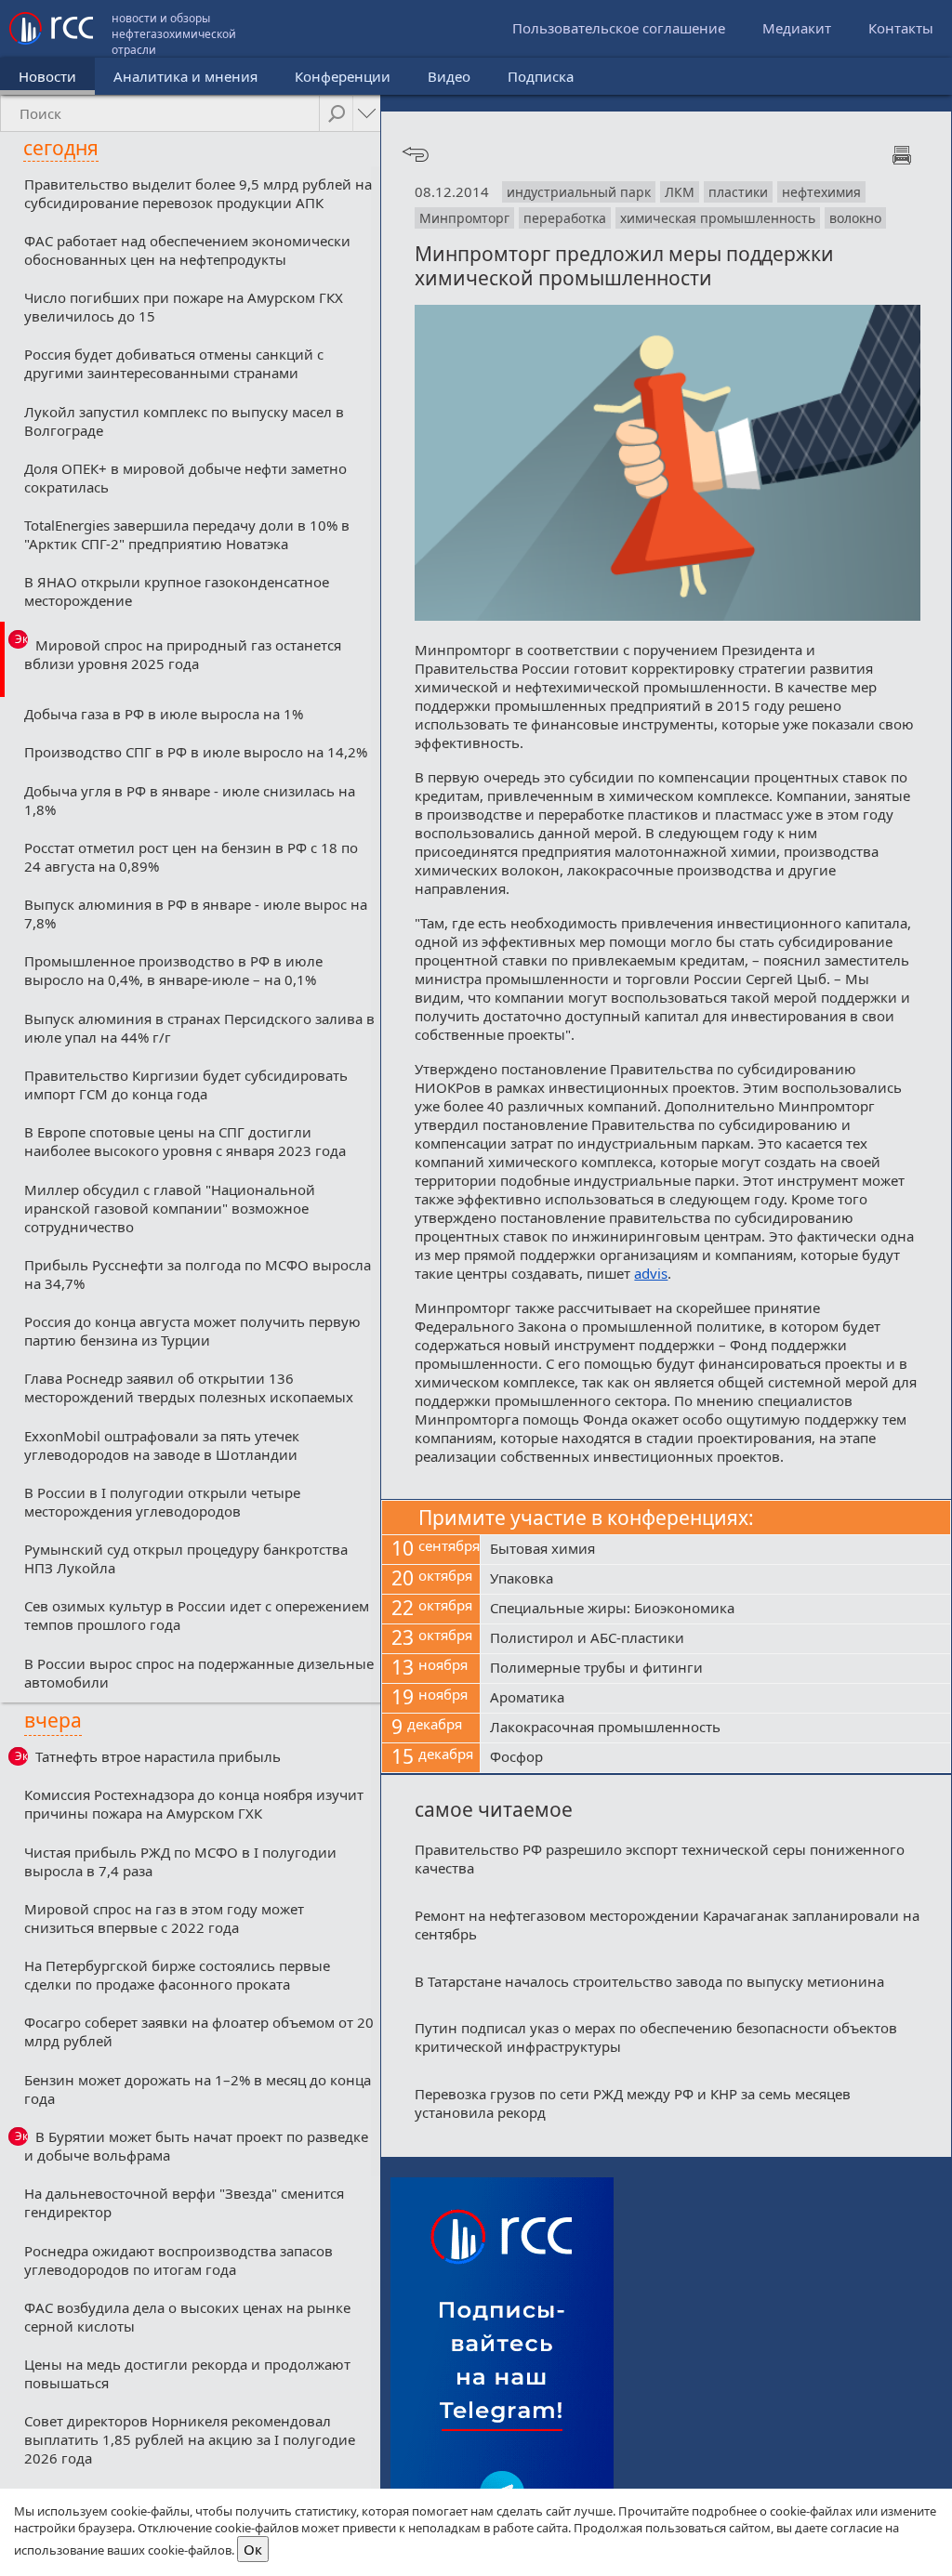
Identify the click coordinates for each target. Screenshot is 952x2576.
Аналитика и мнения (185, 76)
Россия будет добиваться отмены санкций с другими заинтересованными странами (174, 363)
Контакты (901, 28)
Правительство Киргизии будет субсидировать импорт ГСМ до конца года (186, 1084)
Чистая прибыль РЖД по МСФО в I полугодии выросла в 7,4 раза (180, 1861)
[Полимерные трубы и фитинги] (715, 1669)
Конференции (343, 76)
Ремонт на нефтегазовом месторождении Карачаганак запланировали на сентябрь (667, 1925)
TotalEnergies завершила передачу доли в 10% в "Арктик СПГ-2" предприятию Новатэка (187, 534)
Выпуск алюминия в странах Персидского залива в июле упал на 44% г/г (199, 1028)
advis (651, 1273)
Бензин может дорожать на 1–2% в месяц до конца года (198, 2089)
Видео (449, 76)
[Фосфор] (715, 1758)
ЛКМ (680, 192)
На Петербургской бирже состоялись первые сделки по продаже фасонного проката (177, 1975)
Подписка (541, 76)
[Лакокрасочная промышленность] (715, 1728)
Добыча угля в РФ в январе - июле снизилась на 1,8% (190, 800)
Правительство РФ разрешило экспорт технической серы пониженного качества (660, 1859)
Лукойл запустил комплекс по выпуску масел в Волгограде (184, 421)
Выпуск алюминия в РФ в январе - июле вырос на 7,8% (196, 913)
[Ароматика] (715, 1699)
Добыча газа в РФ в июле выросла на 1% (164, 714)
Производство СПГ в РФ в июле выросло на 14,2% (196, 752)
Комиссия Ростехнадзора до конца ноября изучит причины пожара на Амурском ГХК (194, 1804)
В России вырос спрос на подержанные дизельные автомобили (199, 1673)
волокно (855, 218)
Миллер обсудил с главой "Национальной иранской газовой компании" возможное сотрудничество (170, 1208)
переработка (565, 218)
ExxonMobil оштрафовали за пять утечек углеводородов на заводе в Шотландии (162, 1445)
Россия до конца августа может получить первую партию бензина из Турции (192, 1331)
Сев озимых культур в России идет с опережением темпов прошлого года (197, 1615)
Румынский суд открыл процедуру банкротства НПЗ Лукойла (186, 1558)
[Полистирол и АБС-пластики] (715, 1639)
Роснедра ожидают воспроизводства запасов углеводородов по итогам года (178, 2260)
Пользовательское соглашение (619, 28)
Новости (47, 76)
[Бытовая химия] (715, 1550)
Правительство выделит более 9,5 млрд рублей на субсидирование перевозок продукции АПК (198, 193)
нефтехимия (821, 192)
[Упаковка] (715, 1580)
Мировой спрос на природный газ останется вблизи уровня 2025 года (183, 654)
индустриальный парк (579, 192)
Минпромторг (464, 218)
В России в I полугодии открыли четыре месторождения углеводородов (162, 1502)
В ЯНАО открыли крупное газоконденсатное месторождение (177, 591)
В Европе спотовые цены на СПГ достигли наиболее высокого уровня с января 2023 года (185, 1141)
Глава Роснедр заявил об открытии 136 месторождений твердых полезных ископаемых (189, 1387)
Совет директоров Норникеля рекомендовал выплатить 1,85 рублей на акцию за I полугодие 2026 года (190, 2439)
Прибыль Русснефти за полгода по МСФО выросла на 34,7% (198, 1274)
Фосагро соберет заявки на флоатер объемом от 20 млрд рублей (199, 2031)
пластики (738, 192)
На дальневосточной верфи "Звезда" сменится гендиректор (184, 2202)
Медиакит (797, 28)
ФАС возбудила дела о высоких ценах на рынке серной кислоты (187, 2317)
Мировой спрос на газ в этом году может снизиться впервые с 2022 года (164, 1918)
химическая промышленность (718, 218)
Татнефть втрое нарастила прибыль (158, 1756)
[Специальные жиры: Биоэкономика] (715, 1610)
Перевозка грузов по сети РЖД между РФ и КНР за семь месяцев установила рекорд (633, 2103)
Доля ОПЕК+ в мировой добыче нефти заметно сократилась (185, 478)
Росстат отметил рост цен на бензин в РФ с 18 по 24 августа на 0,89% (191, 857)
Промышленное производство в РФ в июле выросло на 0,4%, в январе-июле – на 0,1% (173, 970)
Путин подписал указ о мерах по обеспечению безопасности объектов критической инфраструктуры (656, 2037)
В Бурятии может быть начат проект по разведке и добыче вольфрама (196, 2146)
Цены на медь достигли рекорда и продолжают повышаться (187, 2373)
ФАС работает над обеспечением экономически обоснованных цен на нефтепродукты (187, 250)
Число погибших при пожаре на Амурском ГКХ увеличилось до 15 (184, 307)
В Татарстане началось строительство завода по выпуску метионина (649, 1981)
